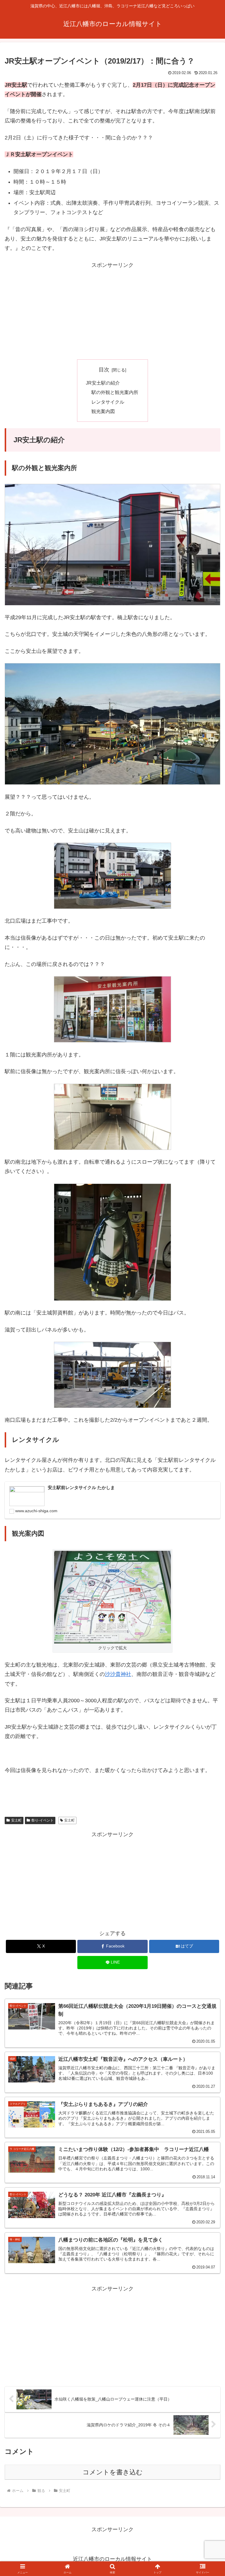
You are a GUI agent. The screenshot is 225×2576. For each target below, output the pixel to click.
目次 (104, 370)
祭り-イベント (42, 1820)
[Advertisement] (112, 311)
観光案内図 (103, 411)
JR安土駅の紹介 (103, 383)
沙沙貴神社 (118, 1674)
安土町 (16, 1820)
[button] (208, 1463)
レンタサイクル (108, 402)
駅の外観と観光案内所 (115, 392)
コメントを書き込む (113, 2472)
